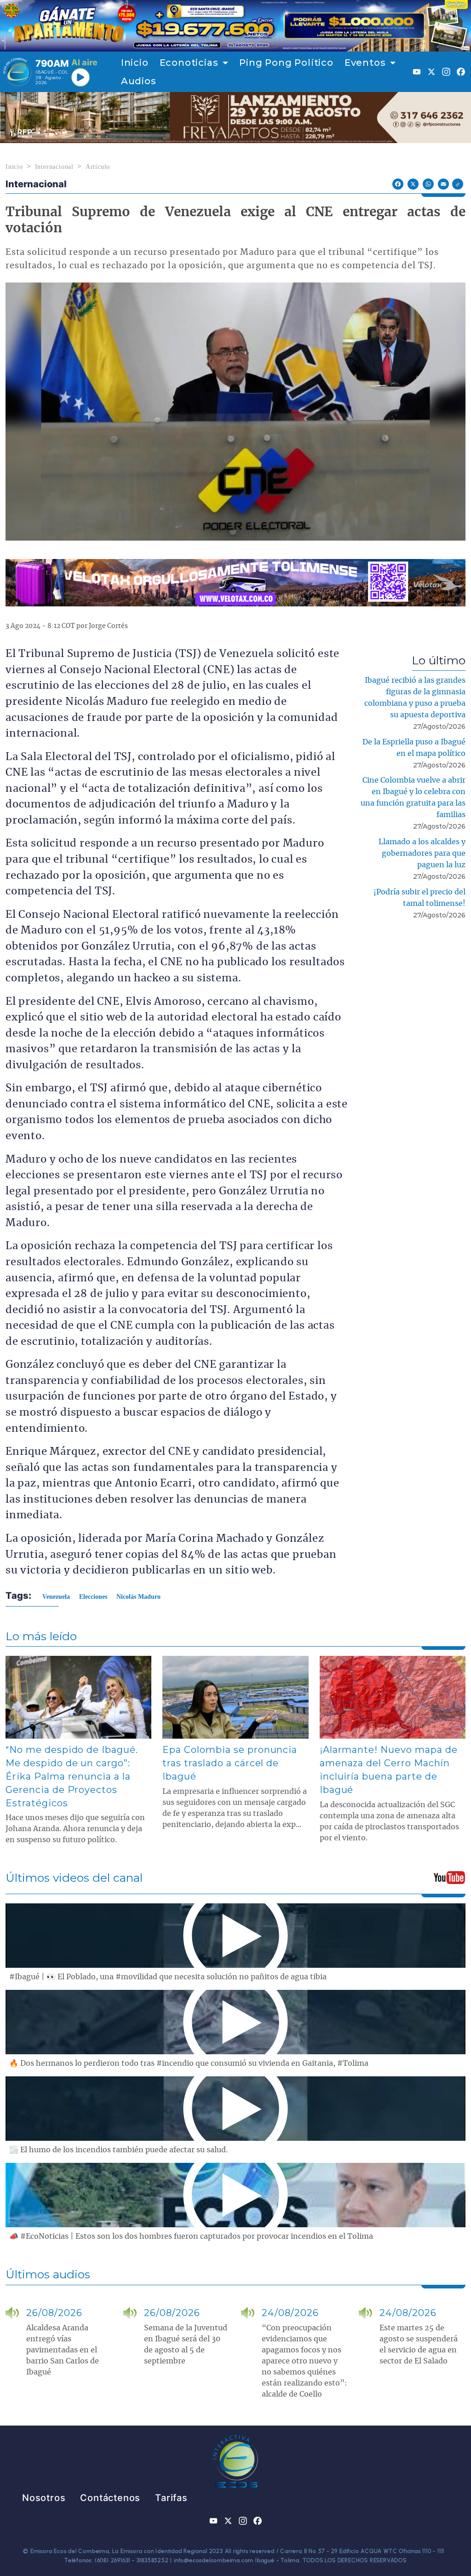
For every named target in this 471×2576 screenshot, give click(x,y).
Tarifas (171, 2498)
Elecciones (93, 1597)
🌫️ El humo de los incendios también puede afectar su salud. (118, 2150)
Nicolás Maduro (138, 1597)
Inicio (135, 63)
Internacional (54, 167)
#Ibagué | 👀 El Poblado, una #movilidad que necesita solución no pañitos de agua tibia (168, 1977)
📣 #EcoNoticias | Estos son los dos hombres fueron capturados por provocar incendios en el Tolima (191, 2236)
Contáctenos (110, 2498)
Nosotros (44, 2498)
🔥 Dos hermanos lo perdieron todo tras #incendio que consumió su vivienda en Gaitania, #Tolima (189, 2063)
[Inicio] (17, 72)
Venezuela (56, 1597)
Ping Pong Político (286, 63)
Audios (139, 81)
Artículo (98, 167)
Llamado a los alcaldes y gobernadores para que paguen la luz (422, 853)
